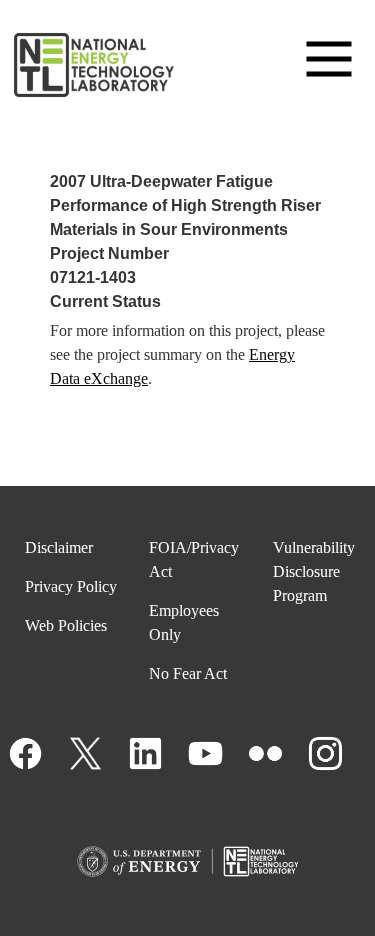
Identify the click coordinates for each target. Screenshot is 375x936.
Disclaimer (59, 547)
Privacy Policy (71, 586)
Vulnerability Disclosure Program (314, 571)
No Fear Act (188, 673)
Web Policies (66, 625)
